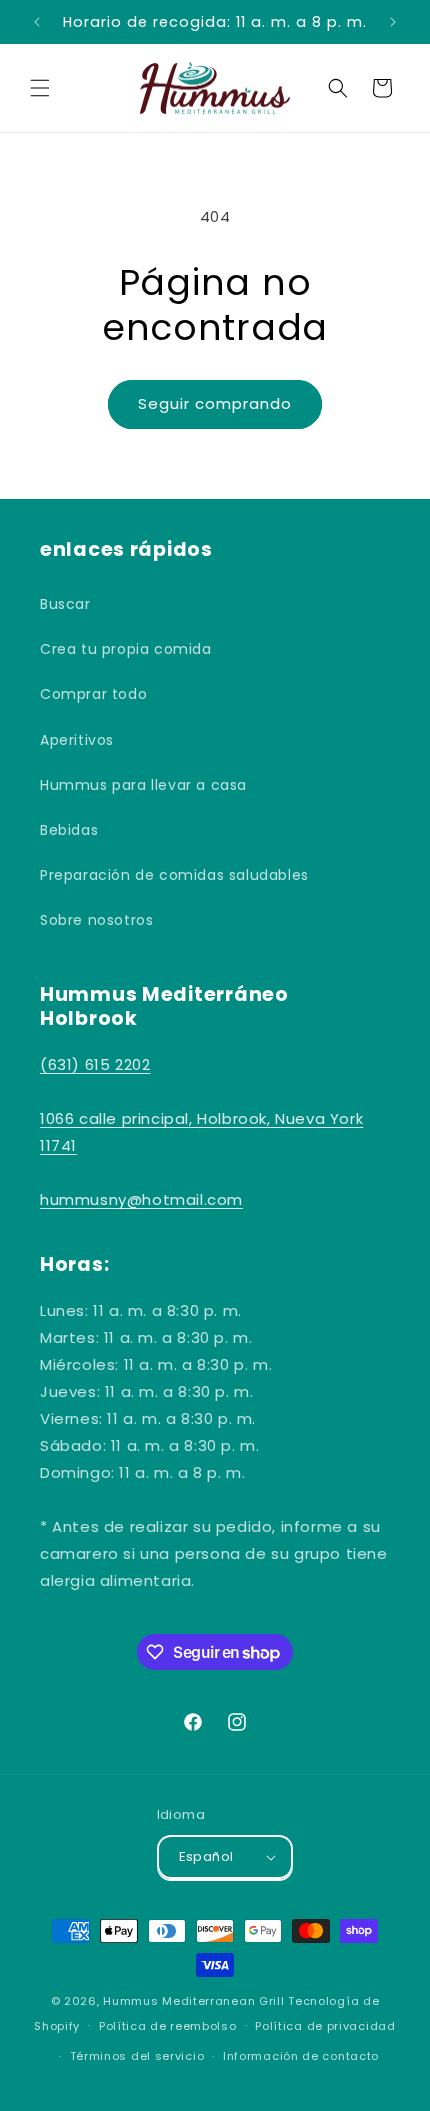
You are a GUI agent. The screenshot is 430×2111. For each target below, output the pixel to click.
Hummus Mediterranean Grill (193, 2001)
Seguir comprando (215, 403)
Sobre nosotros (96, 920)
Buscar (65, 604)
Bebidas (69, 830)
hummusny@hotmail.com (141, 1199)
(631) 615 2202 (95, 1064)
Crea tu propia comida (126, 649)
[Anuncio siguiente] (393, 22)
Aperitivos (77, 740)
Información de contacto (301, 2056)
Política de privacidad (325, 2026)
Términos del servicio (137, 2056)
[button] (40, 88)
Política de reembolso (168, 2026)
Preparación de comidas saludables (174, 875)
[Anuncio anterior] (37, 22)
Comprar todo (93, 694)
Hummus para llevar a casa (143, 785)
